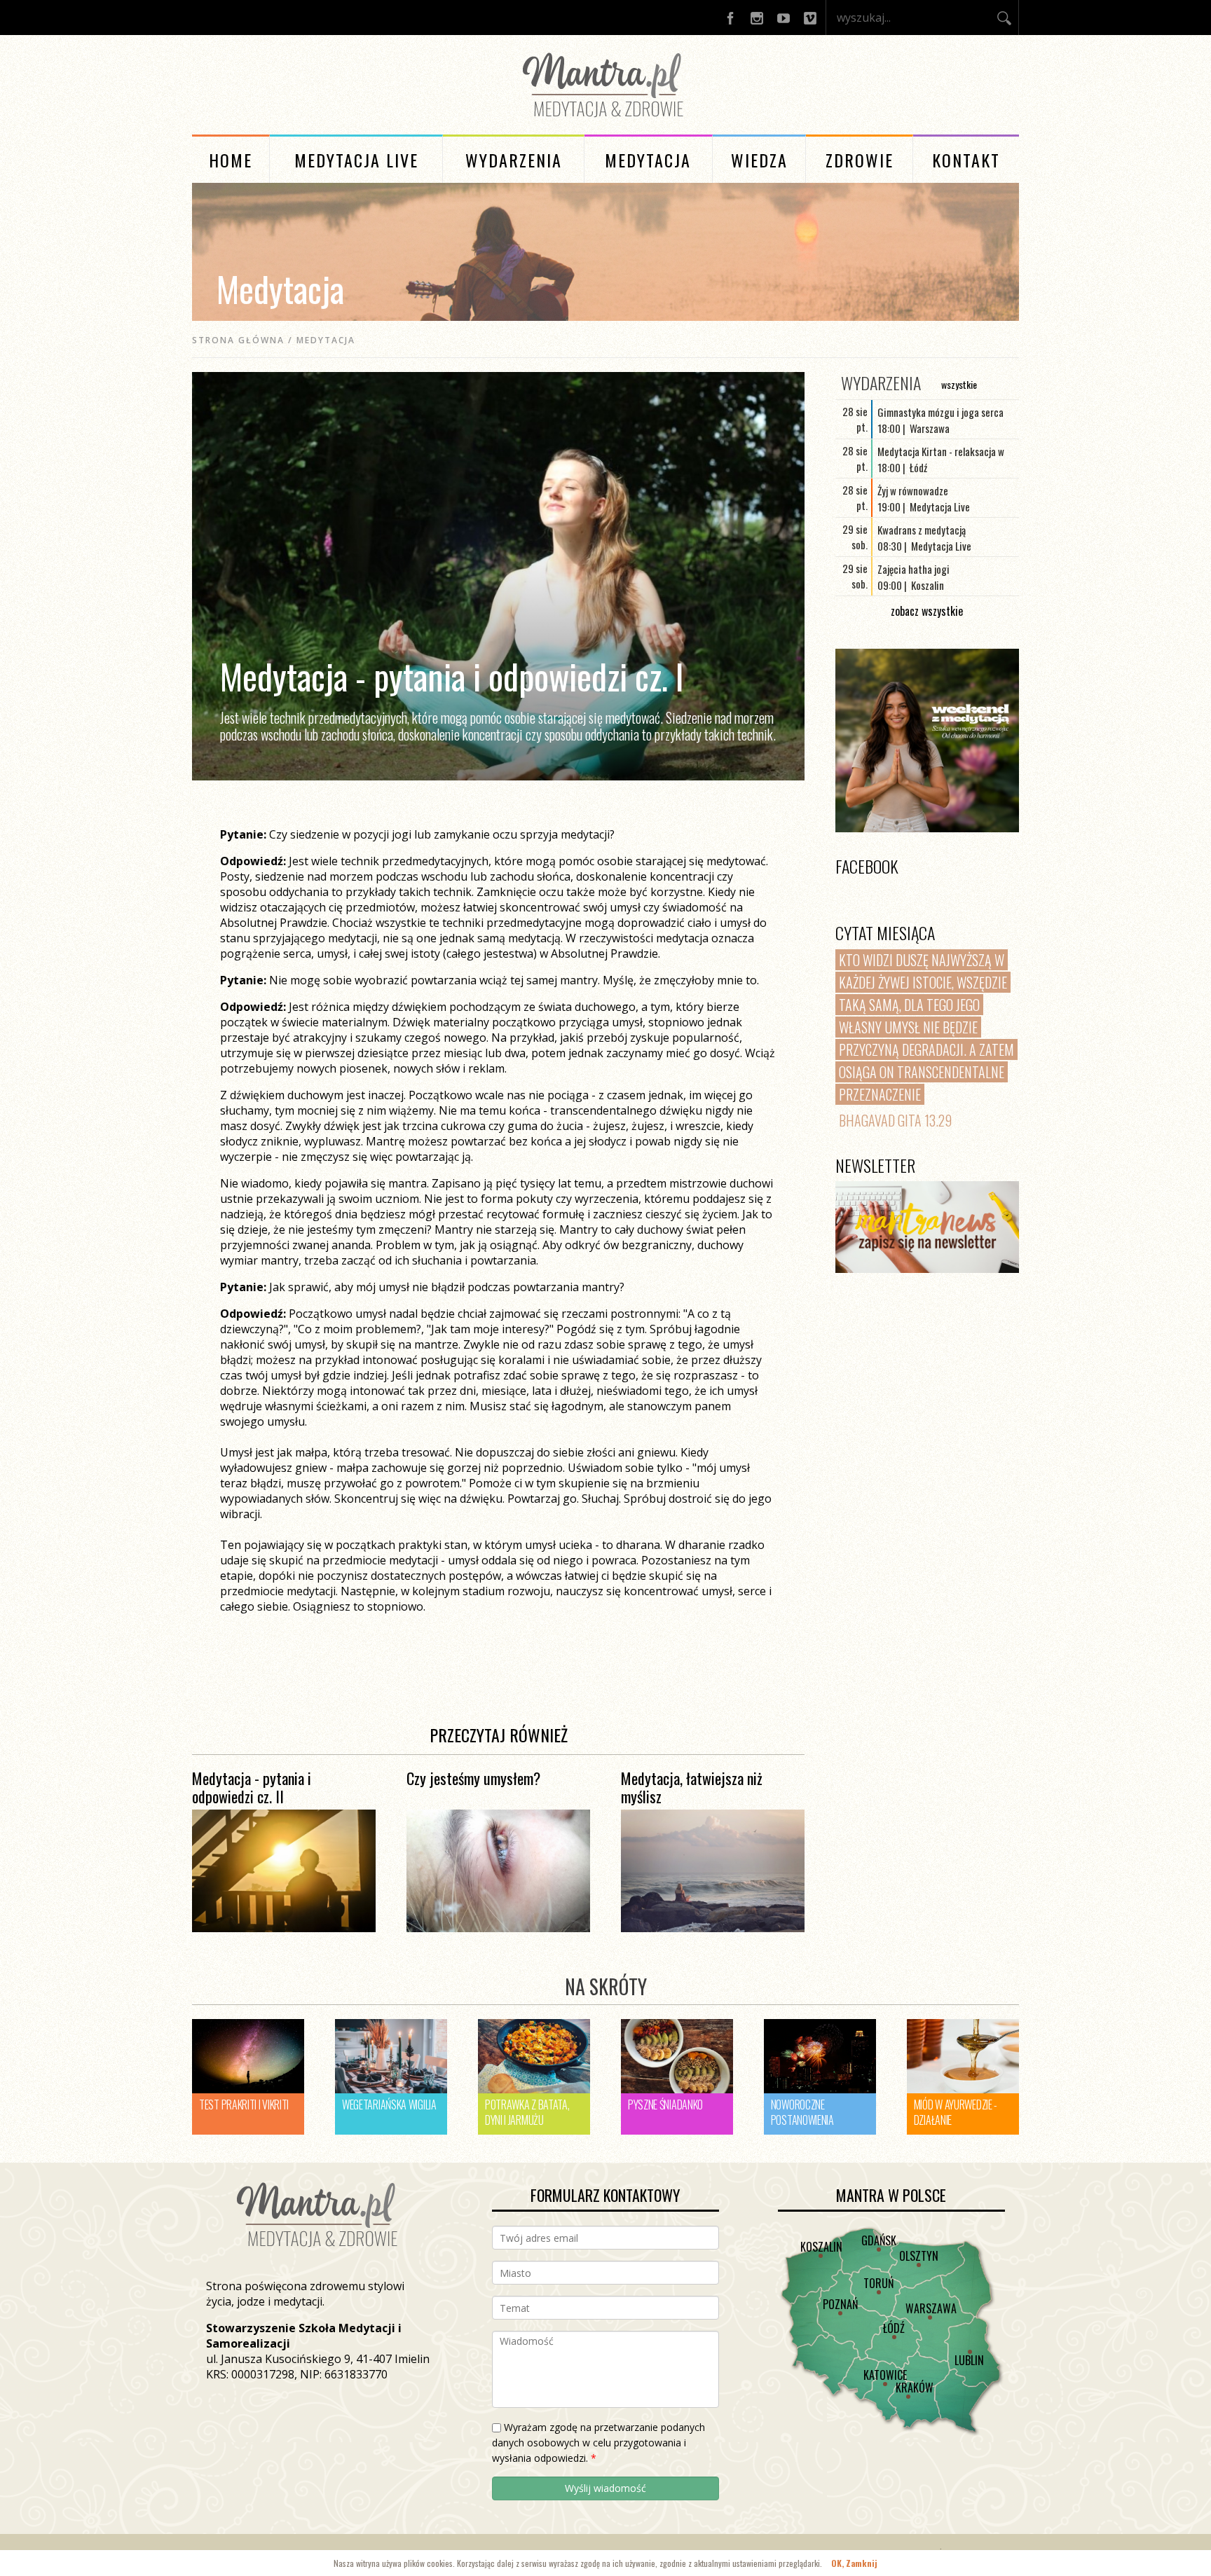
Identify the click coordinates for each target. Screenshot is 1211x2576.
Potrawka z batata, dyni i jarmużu (527, 2112)
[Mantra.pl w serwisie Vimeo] (810, 18)
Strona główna (238, 340)
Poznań (840, 2304)
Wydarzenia (514, 160)
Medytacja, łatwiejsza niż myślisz (692, 1787)
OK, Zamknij (854, 2563)
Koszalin (821, 2247)
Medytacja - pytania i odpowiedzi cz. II (252, 1787)
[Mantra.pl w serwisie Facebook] (730, 18)
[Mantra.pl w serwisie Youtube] (784, 18)
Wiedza (759, 160)
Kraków (915, 2388)
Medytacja (648, 160)
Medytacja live (356, 160)
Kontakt (966, 160)
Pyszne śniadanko (665, 2105)
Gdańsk (879, 2240)
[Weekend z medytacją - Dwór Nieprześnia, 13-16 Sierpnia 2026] (927, 741)
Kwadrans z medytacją (922, 530)
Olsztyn (919, 2256)
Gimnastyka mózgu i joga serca (940, 412)
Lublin (969, 2360)
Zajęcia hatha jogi (914, 569)
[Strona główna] (605, 120)
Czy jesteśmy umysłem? (473, 1778)
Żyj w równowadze (913, 490)
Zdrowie (860, 160)
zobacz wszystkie (927, 611)
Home (231, 160)
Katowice (885, 2375)
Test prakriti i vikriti (244, 2105)
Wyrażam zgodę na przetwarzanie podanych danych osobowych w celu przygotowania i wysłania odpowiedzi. (598, 2443)
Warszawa (931, 2308)
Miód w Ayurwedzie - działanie (956, 2112)
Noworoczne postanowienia (802, 2112)
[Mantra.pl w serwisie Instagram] (757, 18)
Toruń (878, 2283)
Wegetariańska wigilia (389, 2105)
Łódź (894, 2328)
